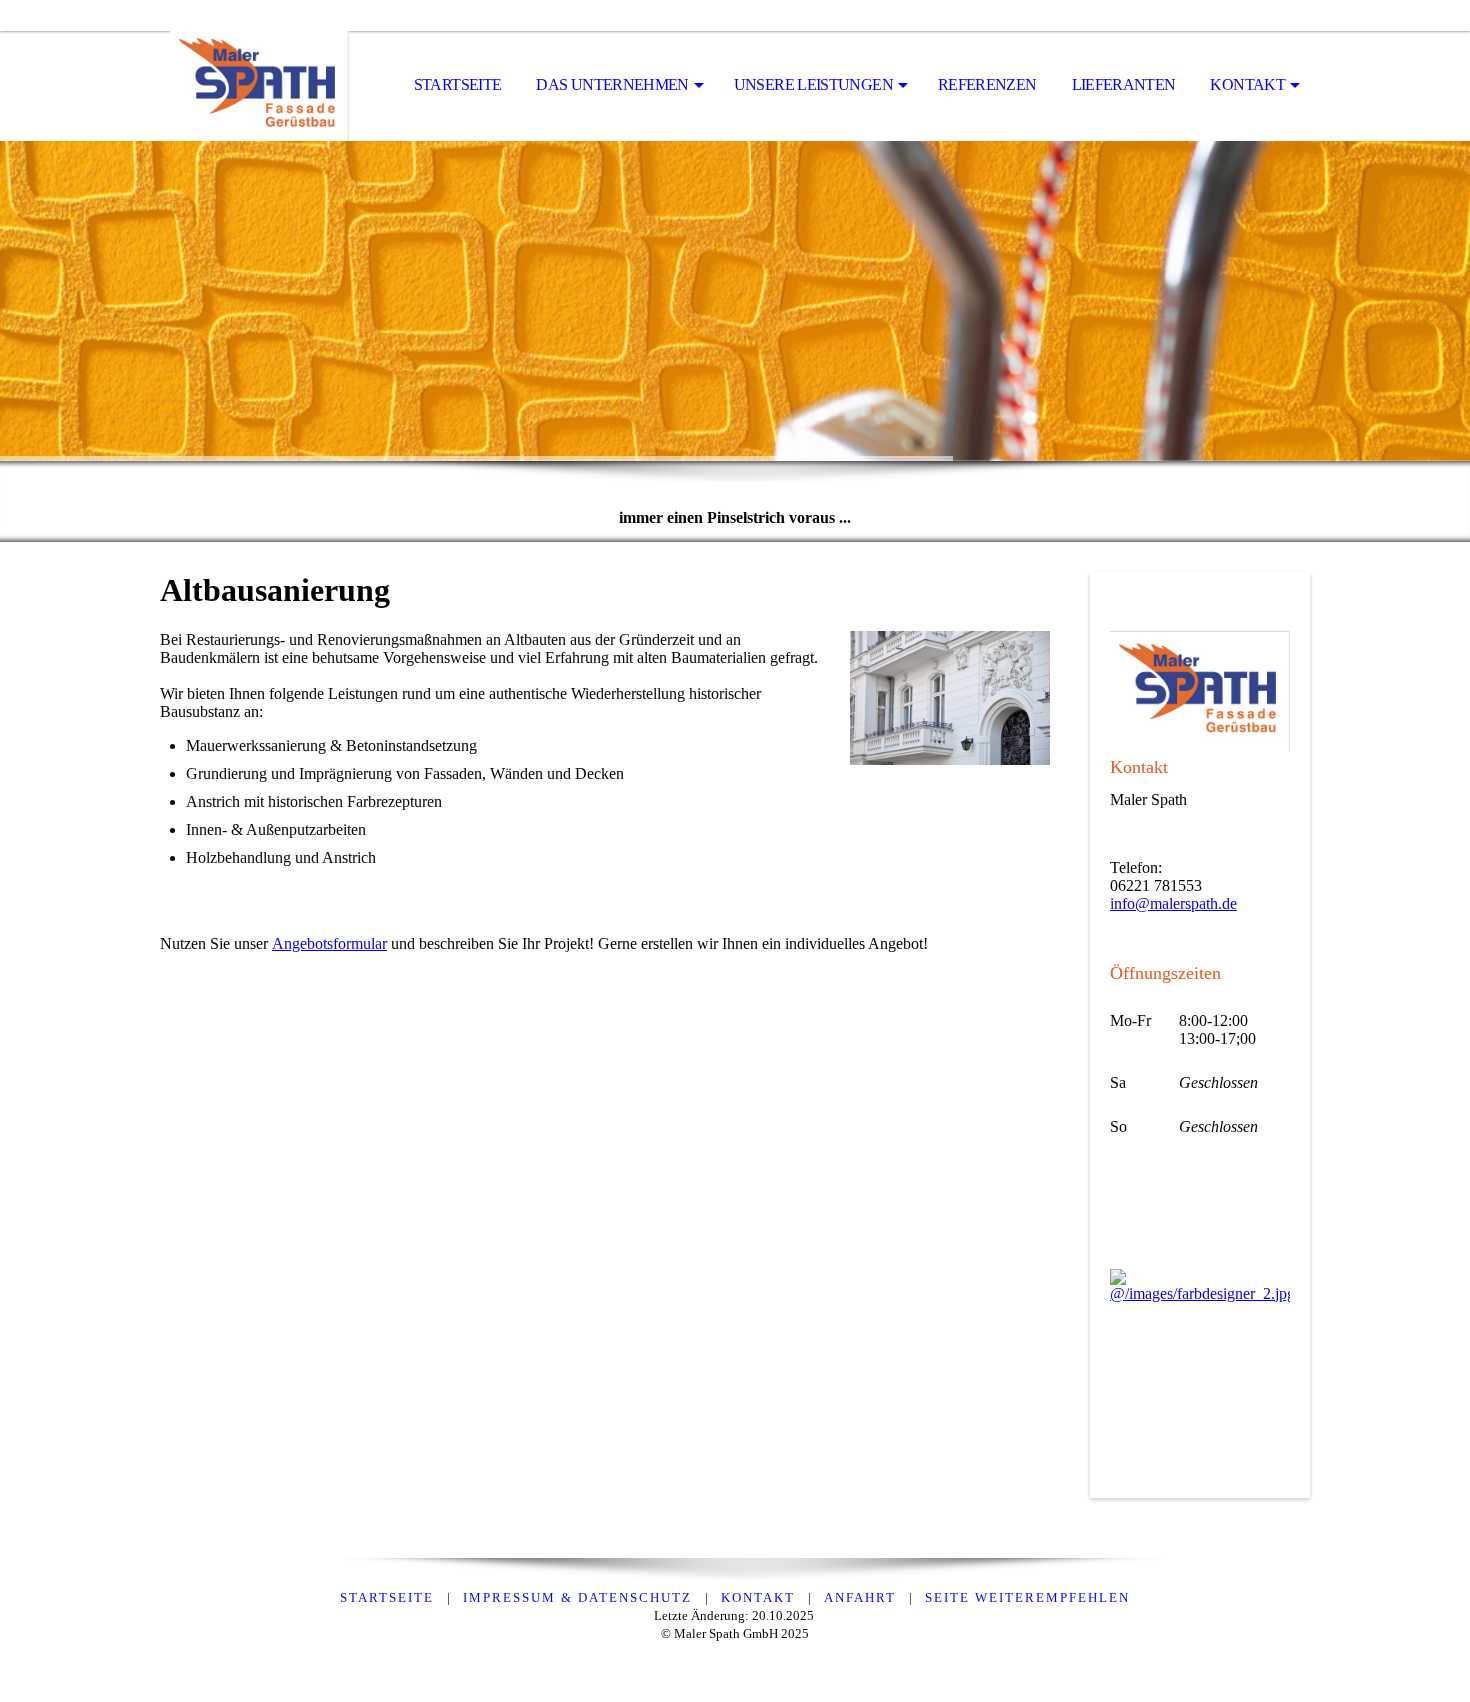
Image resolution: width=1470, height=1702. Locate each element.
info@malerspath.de (1173, 903)
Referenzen (987, 84)
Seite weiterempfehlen (1027, 1597)
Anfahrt (860, 1597)
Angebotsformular (329, 943)
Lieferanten (1124, 84)
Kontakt (1247, 84)
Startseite (458, 84)
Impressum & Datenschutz (577, 1597)
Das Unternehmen (612, 84)
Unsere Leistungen (813, 84)
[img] (260, 86)
